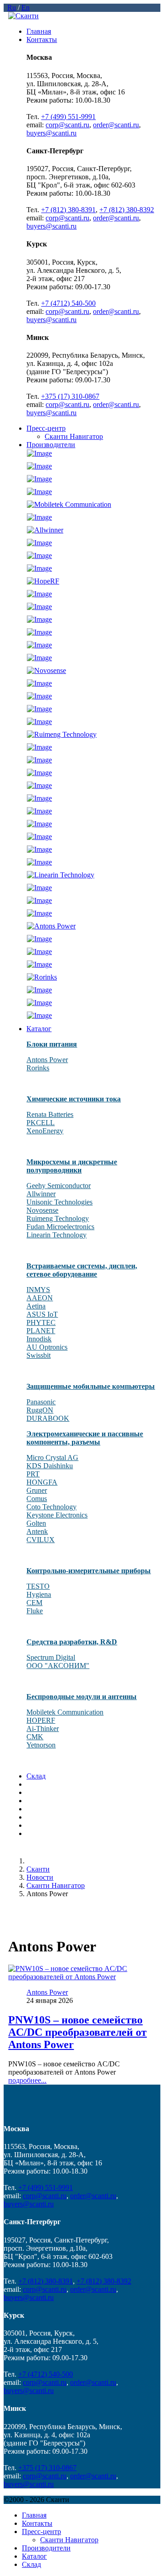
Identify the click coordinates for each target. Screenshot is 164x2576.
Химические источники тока (74, 1099)
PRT (33, 1474)
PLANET (41, 1331)
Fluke (35, 1611)
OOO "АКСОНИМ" (58, 1666)
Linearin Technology (56, 1235)
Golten (36, 1523)
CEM (34, 1603)
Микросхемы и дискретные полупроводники (72, 1166)
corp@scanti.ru (67, 125)
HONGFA (42, 1482)
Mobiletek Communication (65, 1712)
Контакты (42, 39)
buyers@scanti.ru (51, 133)
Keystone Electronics (57, 1515)
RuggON (40, 1410)
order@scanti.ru (116, 125)
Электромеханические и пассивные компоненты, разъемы (85, 1438)
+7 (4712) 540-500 (68, 303)
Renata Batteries (50, 1114)
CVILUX (41, 1540)
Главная (39, 31)
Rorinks (38, 1068)
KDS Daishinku (50, 1466)
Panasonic (41, 1402)
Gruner (37, 1490)
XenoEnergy (45, 1131)
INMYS (38, 1290)
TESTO (38, 1586)
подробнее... (27, 2080)
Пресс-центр (46, 428)
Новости (40, 1877)
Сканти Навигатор (74, 436)
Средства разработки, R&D (72, 1642)
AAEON (40, 1298)
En (26, 8)
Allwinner (41, 1194)
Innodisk (39, 1339)
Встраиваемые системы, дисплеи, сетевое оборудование (82, 1270)
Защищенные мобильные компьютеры (91, 1386)
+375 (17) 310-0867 (70, 396)
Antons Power (47, 1060)
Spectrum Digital (51, 1657)
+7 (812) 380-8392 (127, 210)
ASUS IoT (42, 1314)
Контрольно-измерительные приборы (89, 1571)
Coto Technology (51, 1507)
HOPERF (41, 1720)
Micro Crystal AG (52, 1457)
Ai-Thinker (43, 1729)
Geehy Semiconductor (59, 1186)
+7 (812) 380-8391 (68, 210)
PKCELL (41, 1123)
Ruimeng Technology (58, 1218)
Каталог (39, 1029)
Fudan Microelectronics (60, 1227)
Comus (37, 1499)
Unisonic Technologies (59, 1202)
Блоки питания (52, 1044)
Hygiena (39, 1594)
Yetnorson (41, 1745)
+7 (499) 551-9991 (68, 117)
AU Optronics (47, 1347)
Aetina (36, 1306)
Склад (36, 1776)
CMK (35, 1737)
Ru (12, 8)
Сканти (38, 1869)
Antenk (37, 1531)
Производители (51, 445)
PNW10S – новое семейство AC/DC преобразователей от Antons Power (77, 2032)
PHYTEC (41, 1322)
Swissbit (38, 1355)
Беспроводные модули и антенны (82, 1697)
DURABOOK (48, 1418)
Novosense (42, 1210)
